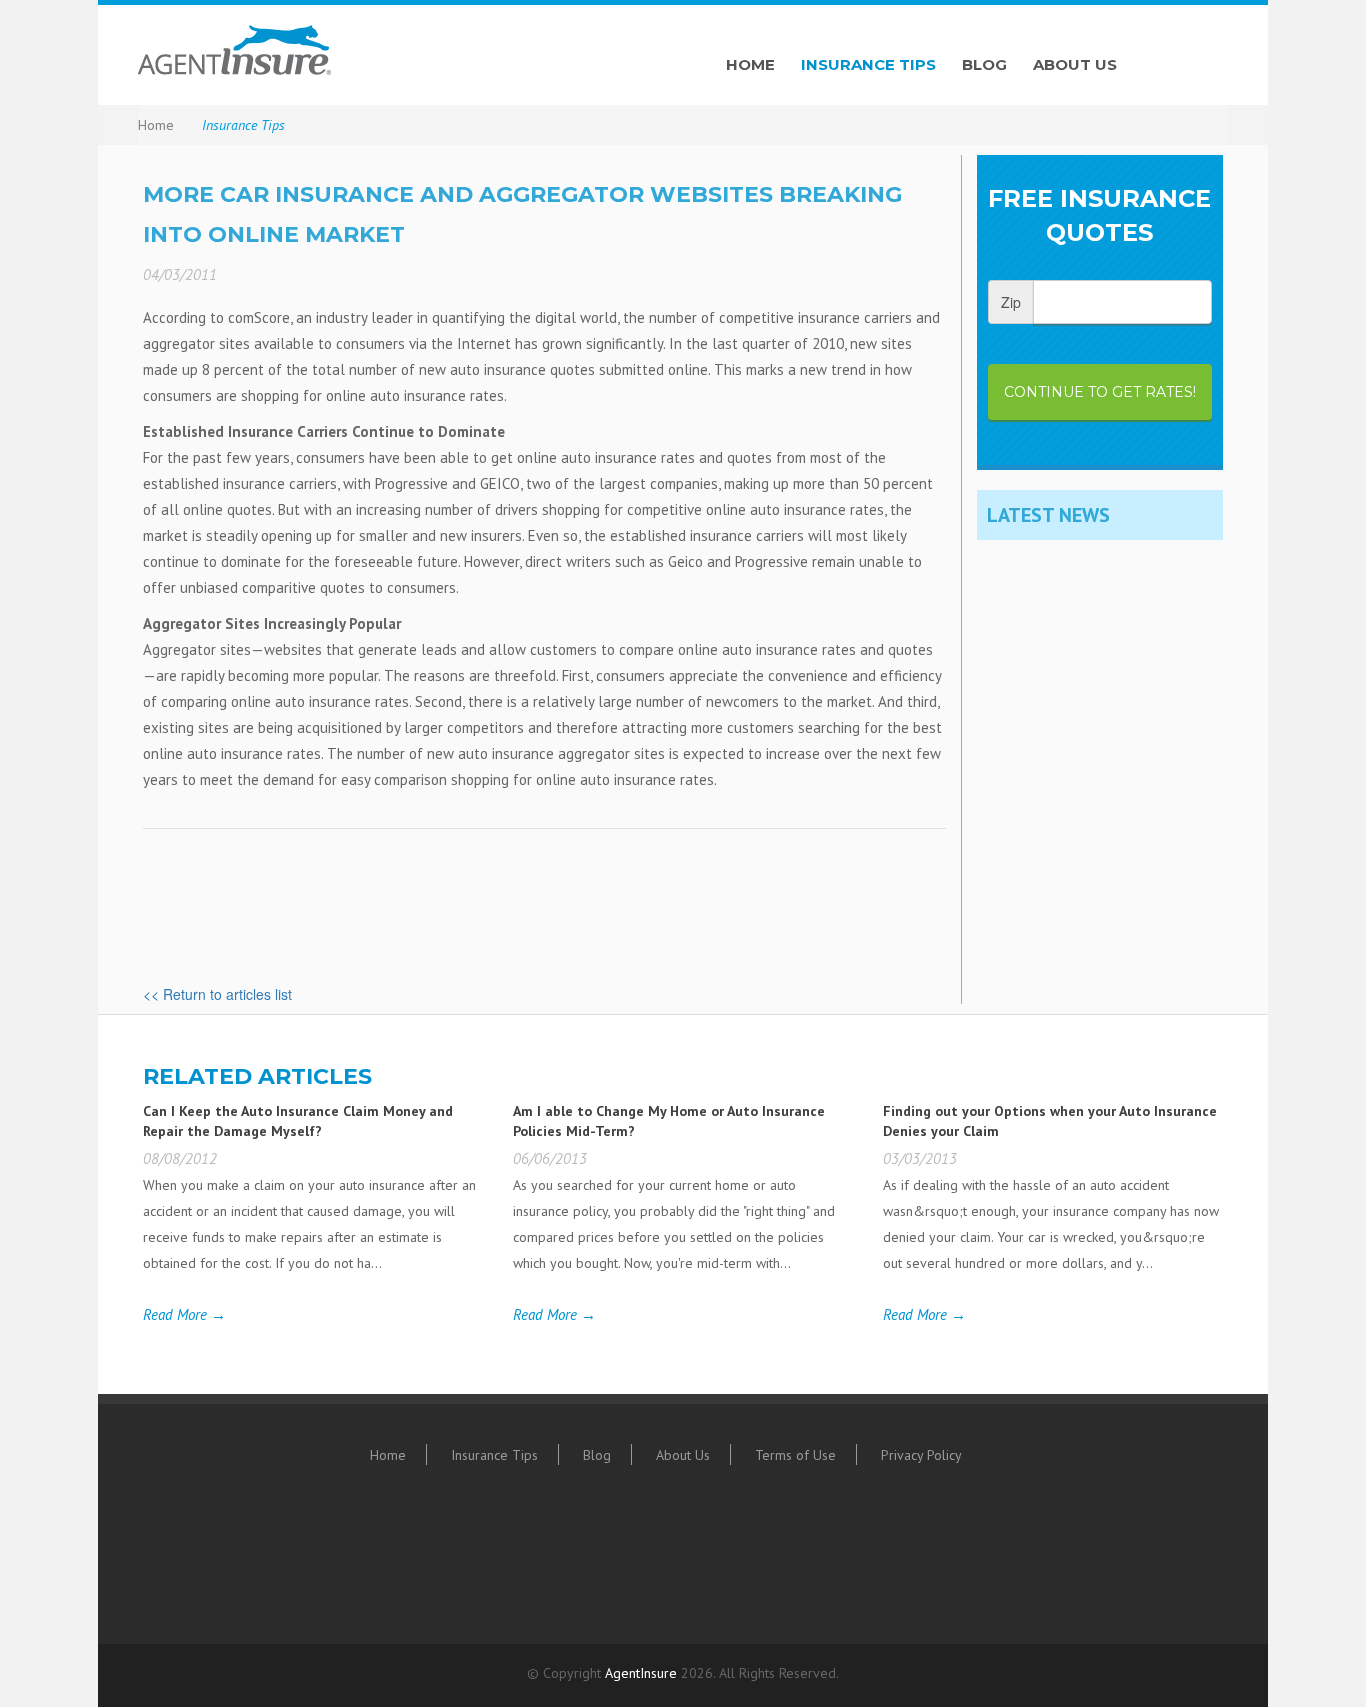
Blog (984, 64)
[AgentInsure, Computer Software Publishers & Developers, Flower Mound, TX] (593, 1559)
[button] (748, 1554)
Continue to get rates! (1100, 392)
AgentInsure (641, 1673)
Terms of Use (795, 1455)
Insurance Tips (868, 64)
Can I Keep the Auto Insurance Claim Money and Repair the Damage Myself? (298, 1121)
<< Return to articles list (217, 994)
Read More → (184, 1314)
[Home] (403, 50)
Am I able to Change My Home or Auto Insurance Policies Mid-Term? (669, 1121)
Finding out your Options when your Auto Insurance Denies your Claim (1050, 1121)
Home (750, 64)
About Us (1075, 64)
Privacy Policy (921, 1455)
